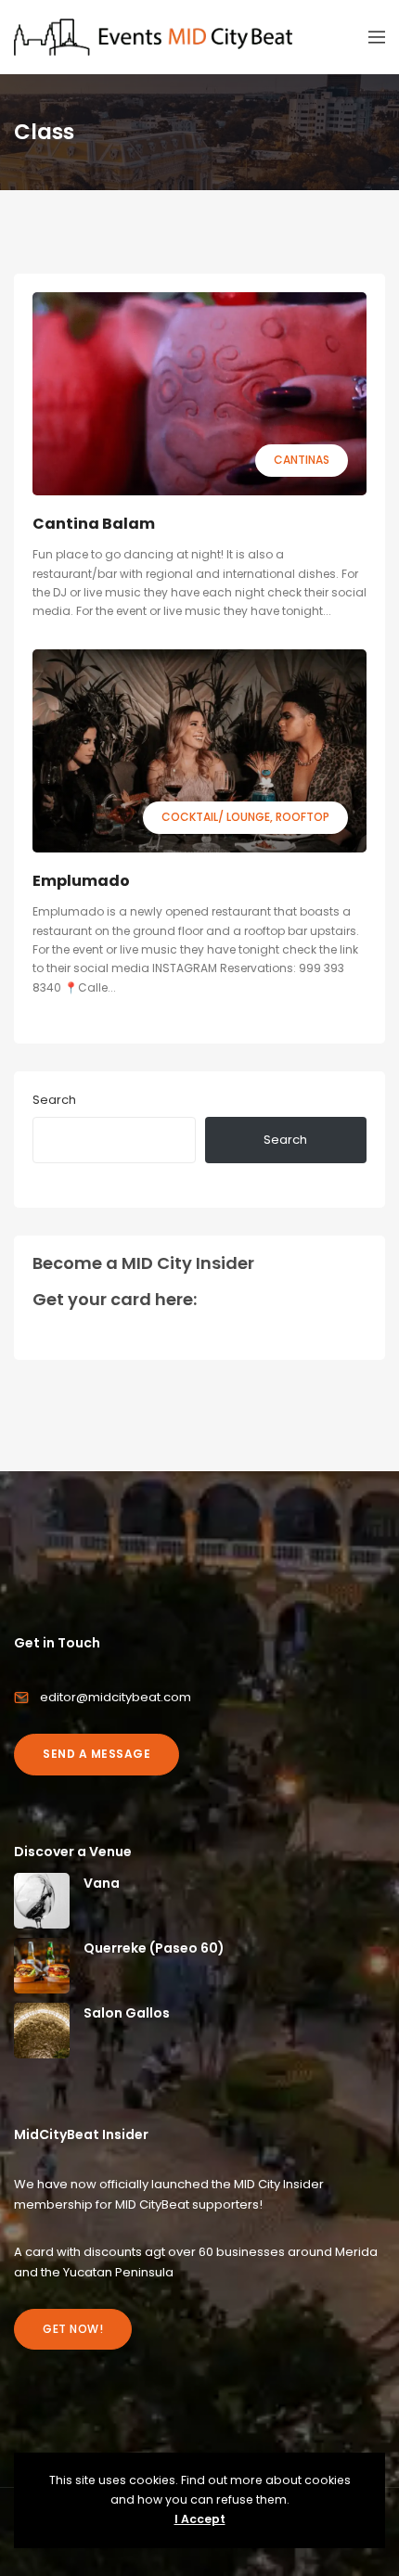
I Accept (200, 2519)
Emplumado (81, 881)
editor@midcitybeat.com (116, 1697)
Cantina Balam (94, 524)
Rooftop (302, 817)
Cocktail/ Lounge (216, 817)
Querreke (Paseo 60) (154, 1948)
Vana (102, 1883)
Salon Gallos (127, 2013)
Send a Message (97, 1754)
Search (54, 1100)
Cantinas (302, 460)
